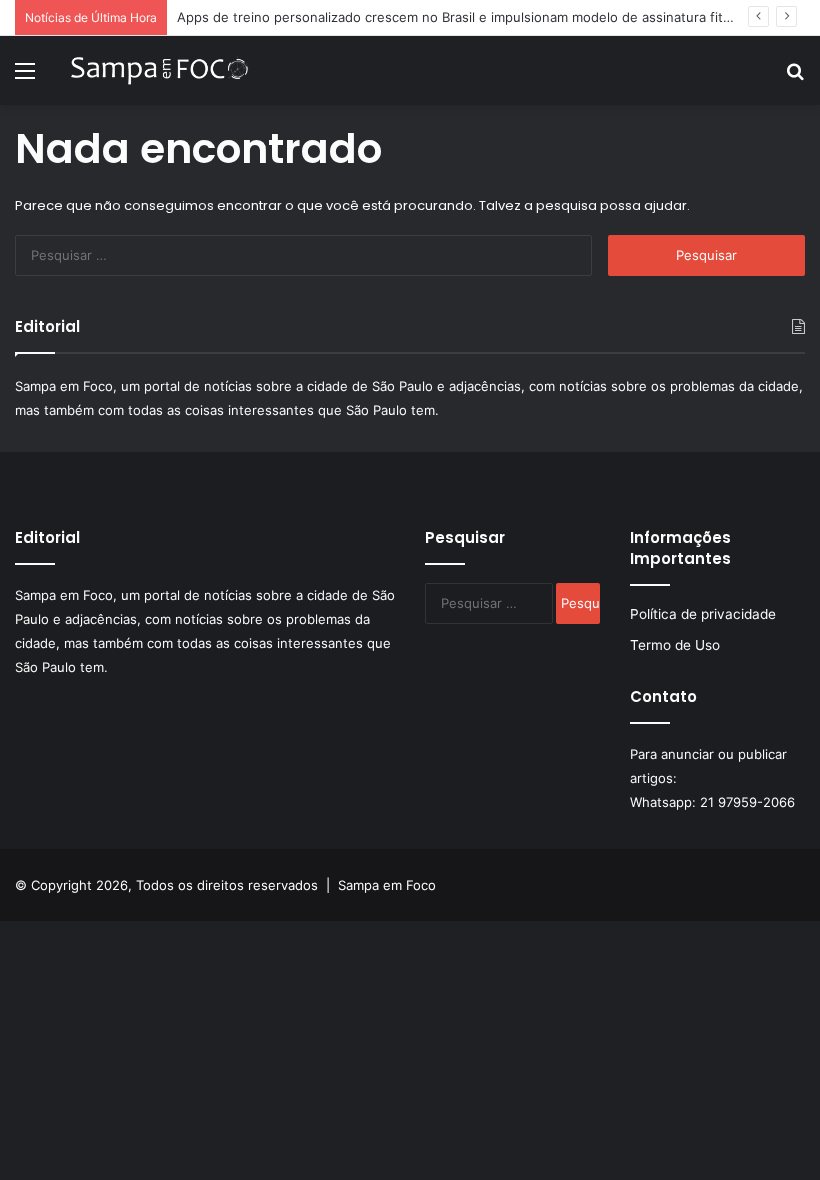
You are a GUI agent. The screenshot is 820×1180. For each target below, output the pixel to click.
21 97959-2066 (747, 802)
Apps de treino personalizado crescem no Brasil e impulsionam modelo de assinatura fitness (465, 17)
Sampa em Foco (387, 885)
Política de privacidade (703, 614)
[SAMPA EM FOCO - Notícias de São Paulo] (160, 70)
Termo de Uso (675, 645)
